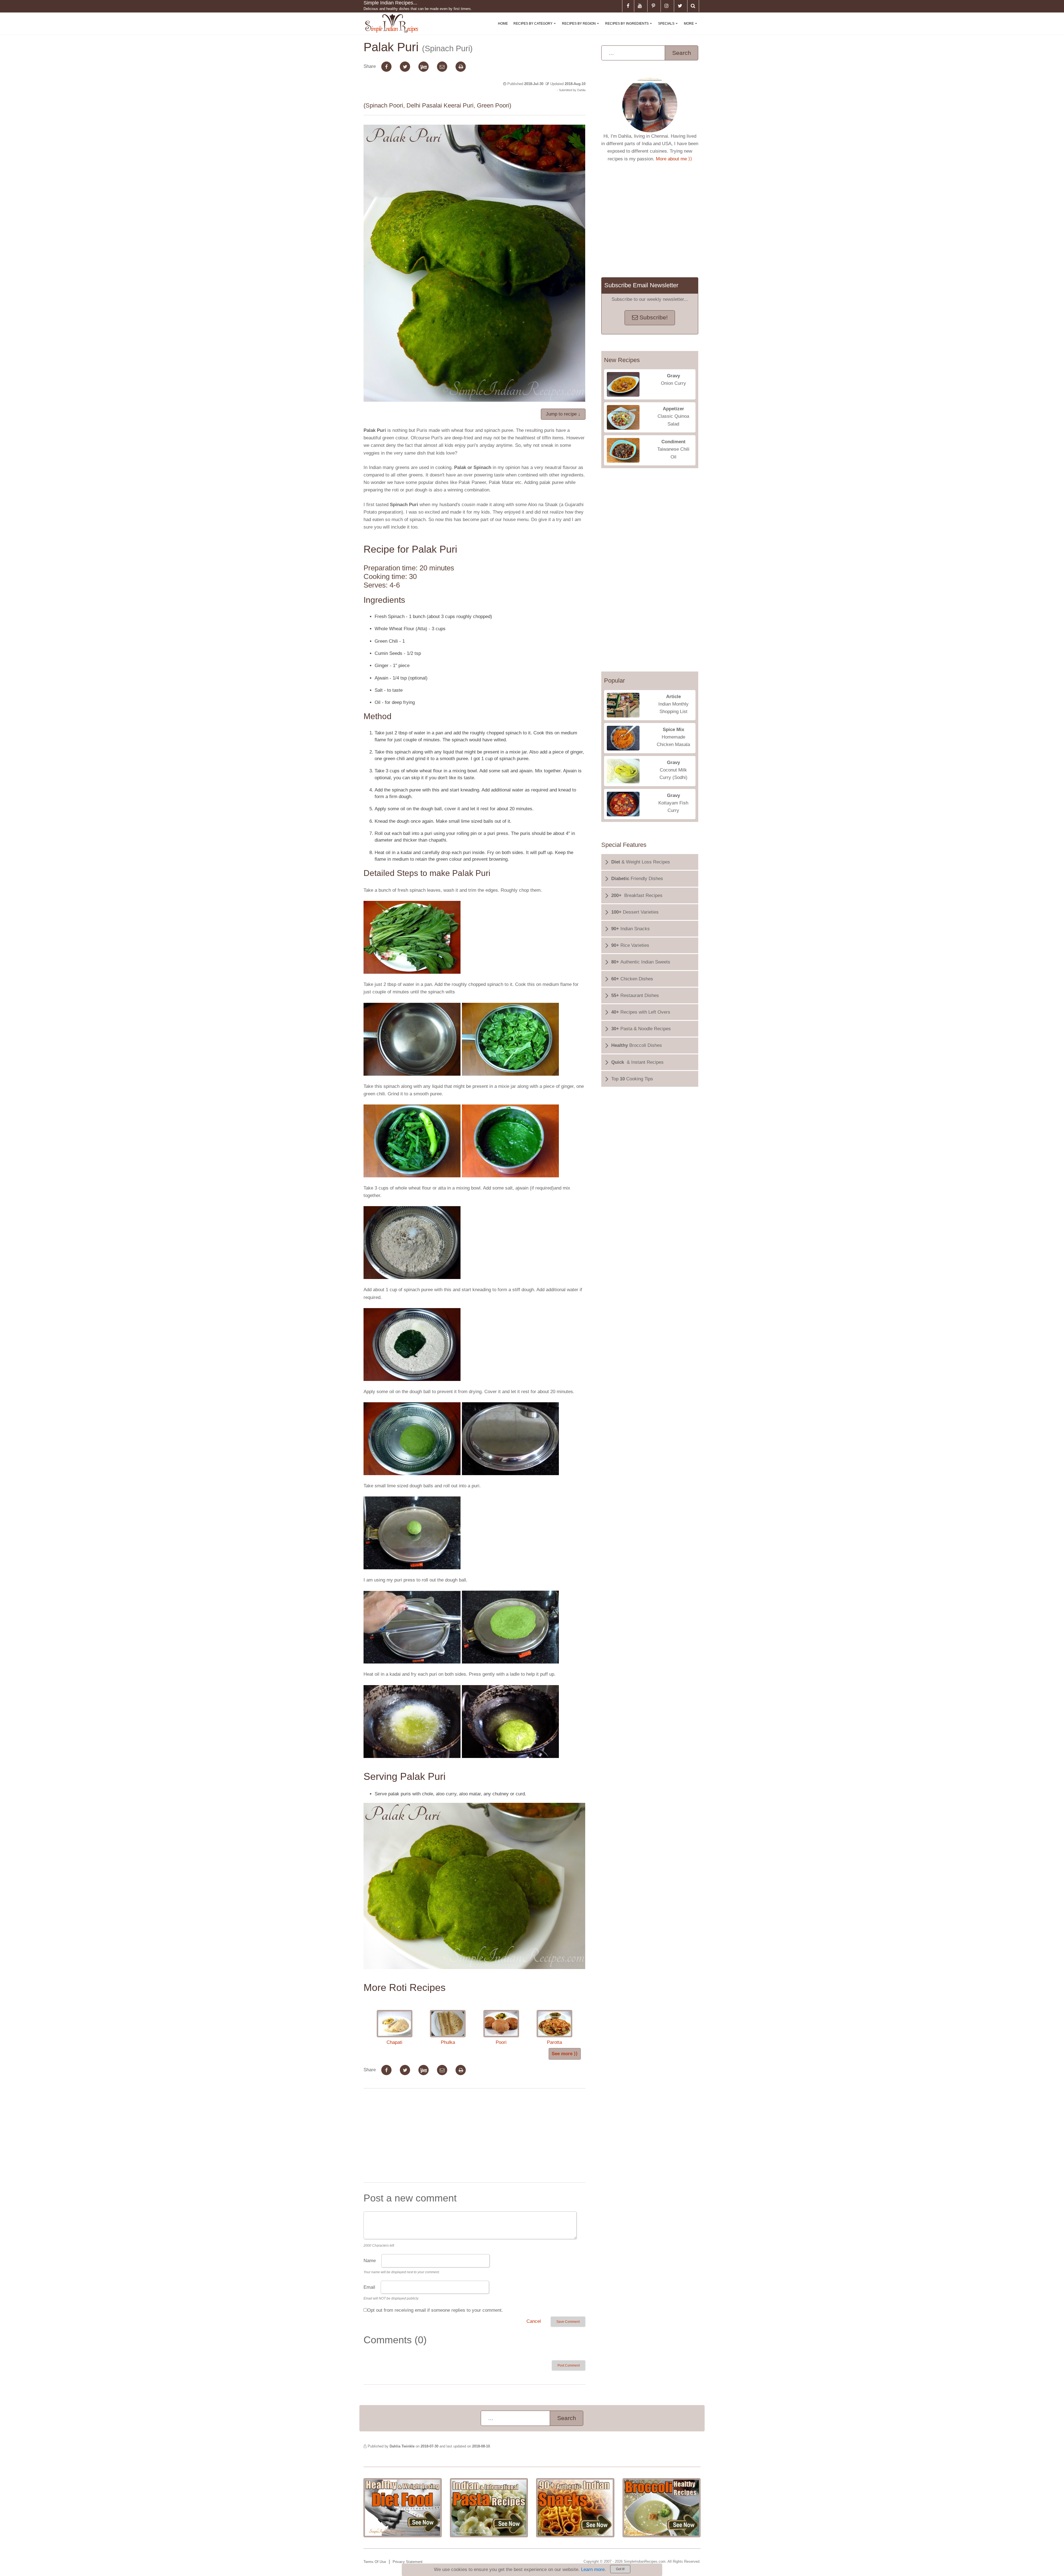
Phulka (448, 2042)
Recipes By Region (582, 28)
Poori (501, 2042)
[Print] (461, 67)
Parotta (554, 2042)
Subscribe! (653, 317)
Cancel (534, 2321)
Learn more (593, 2569)
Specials (669, 28)
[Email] (442, 67)
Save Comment (568, 2322)
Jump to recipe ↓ (563, 414)
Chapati (394, 2042)
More (692, 28)
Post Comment (569, 2365)
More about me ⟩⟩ (674, 159)
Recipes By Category (536, 28)
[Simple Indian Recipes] (392, 24)
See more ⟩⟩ (565, 2054)
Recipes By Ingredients (630, 28)
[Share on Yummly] (424, 67)
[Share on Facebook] (386, 67)
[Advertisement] (474, 2137)
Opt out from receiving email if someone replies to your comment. (435, 2310)
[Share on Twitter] (405, 67)
